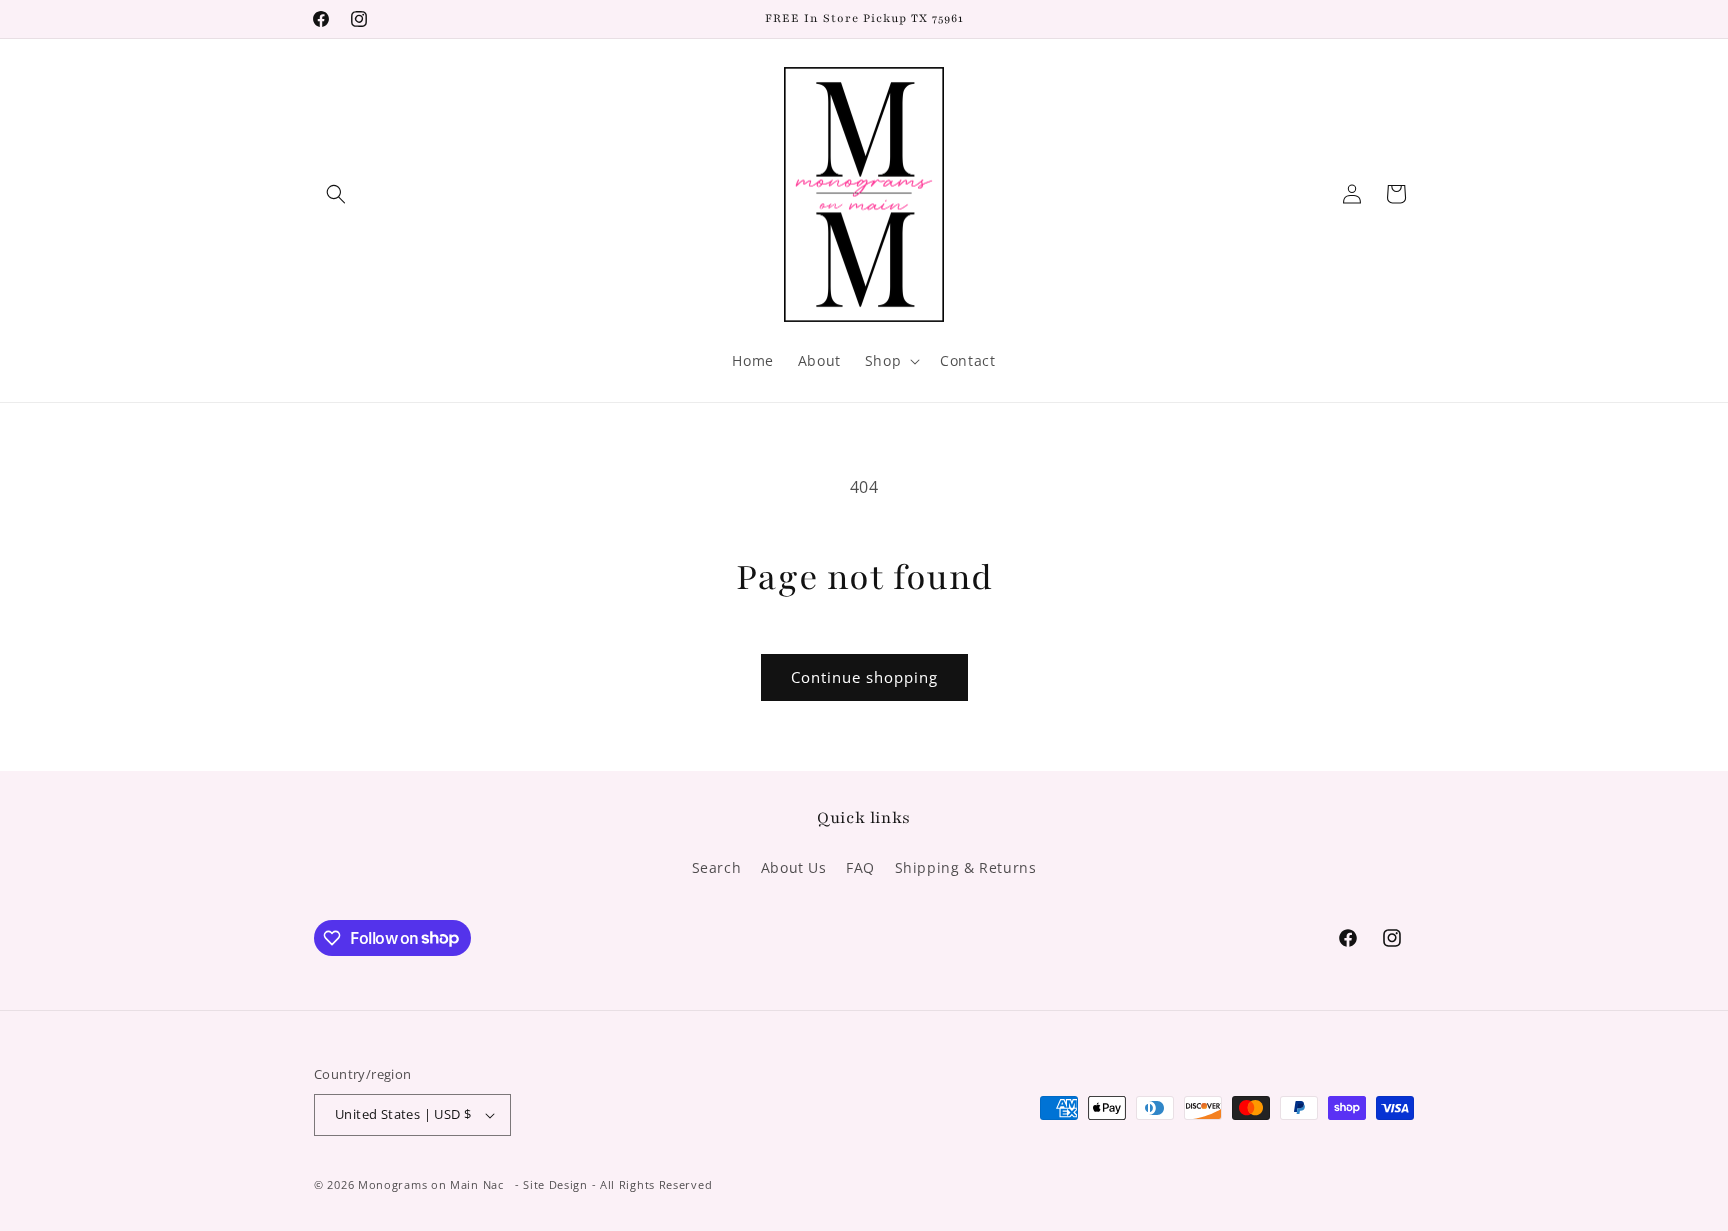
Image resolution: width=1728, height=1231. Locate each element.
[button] (336, 194)
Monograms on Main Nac (431, 1184)
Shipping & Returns (966, 867)
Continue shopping (864, 677)
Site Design (555, 1184)
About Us (794, 867)
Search (717, 867)
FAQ (860, 867)
